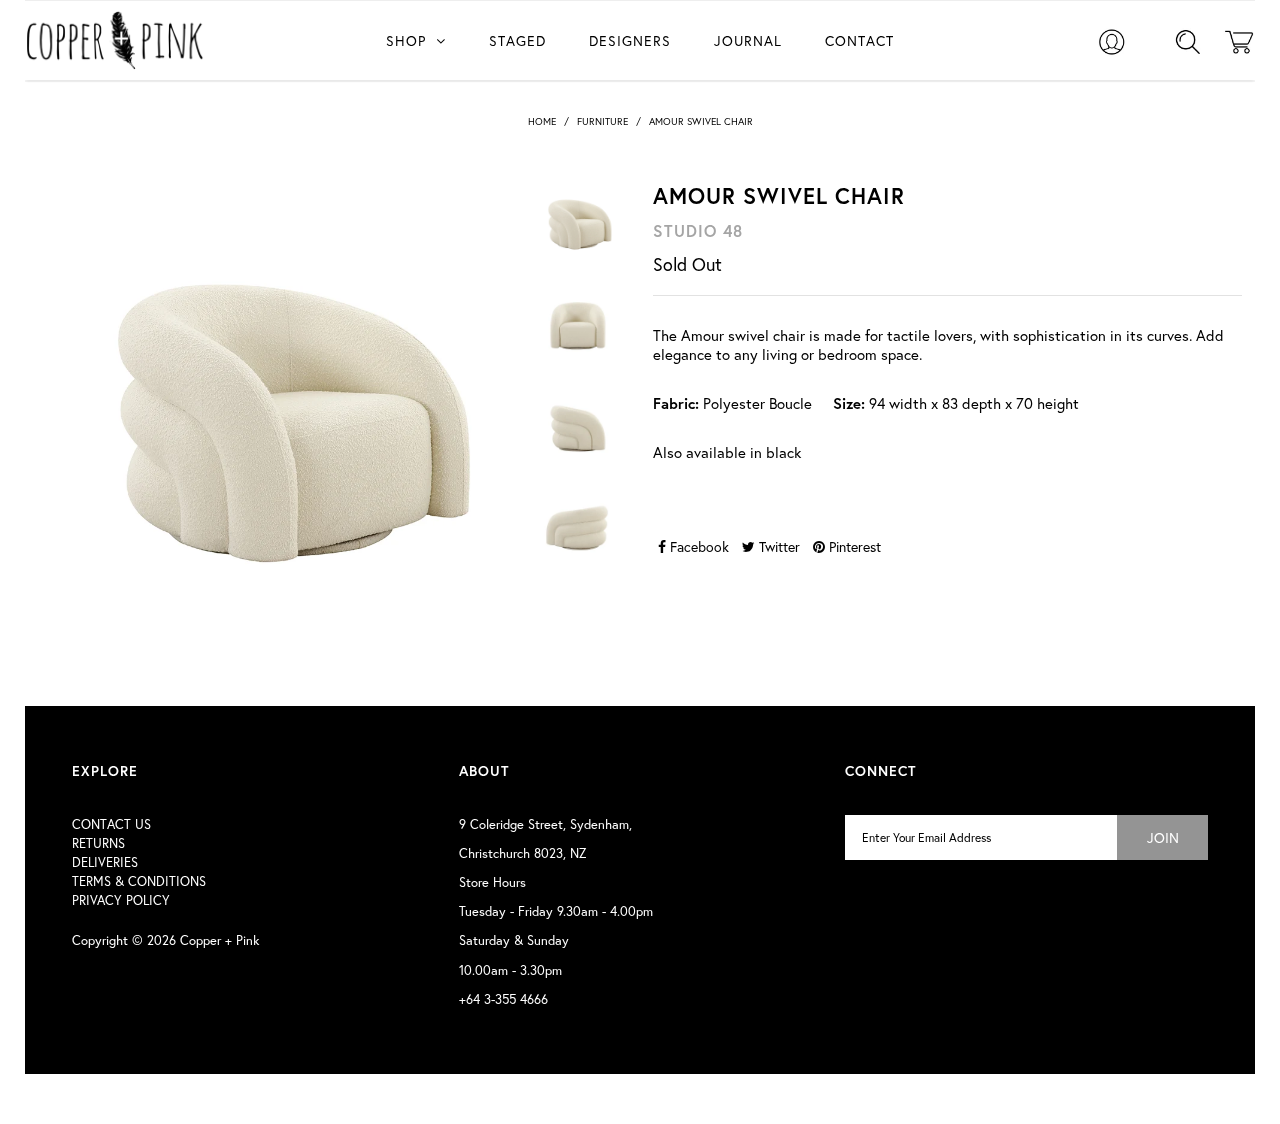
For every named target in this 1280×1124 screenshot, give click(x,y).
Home (542, 121)
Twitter (777, 546)
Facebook (697, 546)
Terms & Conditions (139, 881)
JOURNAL (748, 40)
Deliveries (105, 862)
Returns (98, 843)
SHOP (406, 40)
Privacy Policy (121, 900)
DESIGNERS (630, 40)
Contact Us (111, 824)
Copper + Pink (219, 940)
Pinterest (853, 546)
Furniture (602, 121)
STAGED (517, 40)
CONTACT (859, 40)
